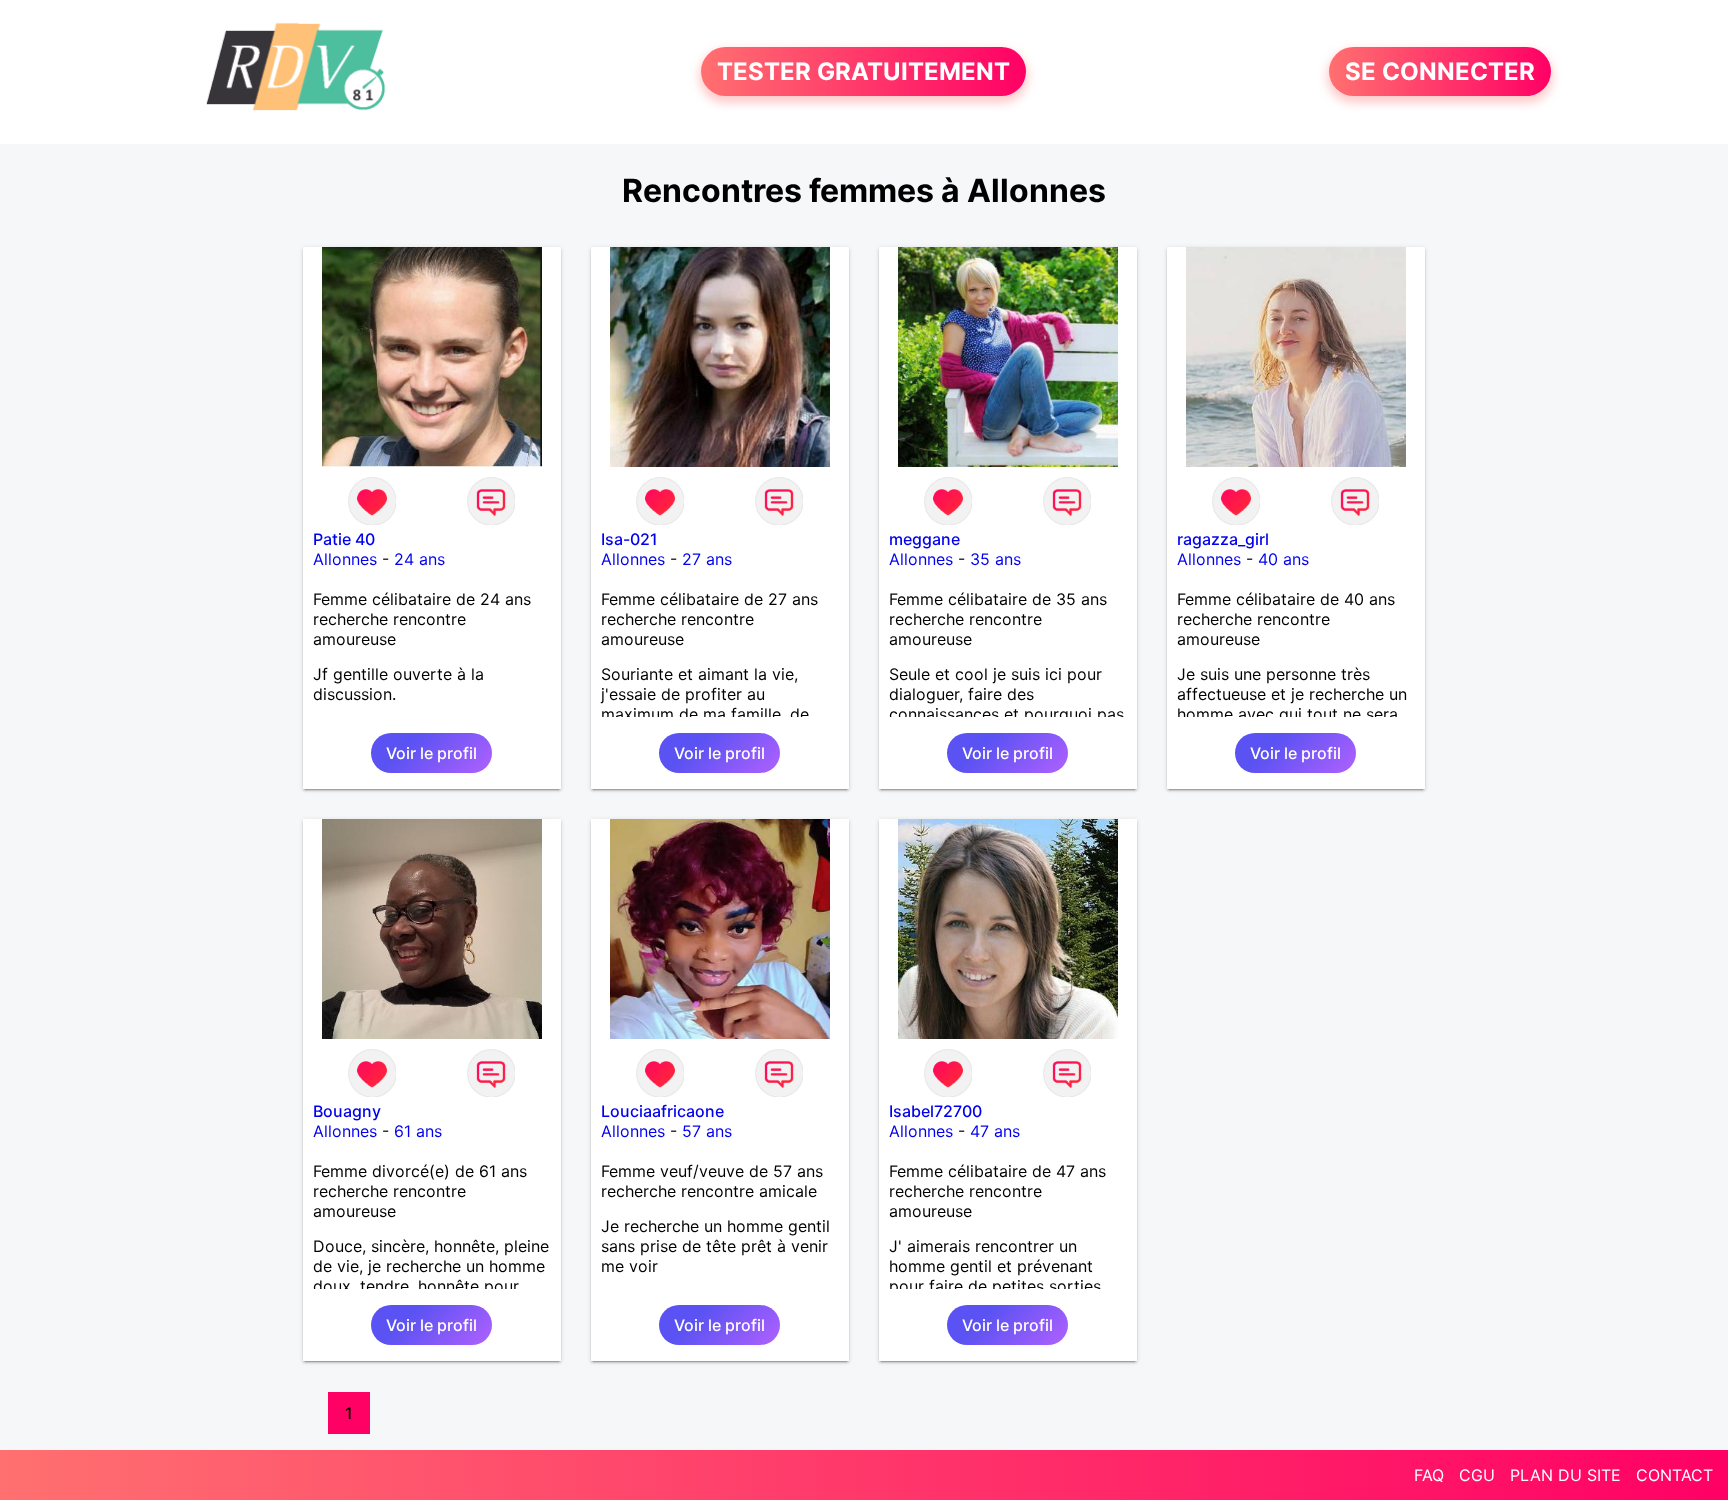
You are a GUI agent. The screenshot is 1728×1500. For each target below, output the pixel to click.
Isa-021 (629, 539)
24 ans (419, 559)
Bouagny (347, 1111)
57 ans (707, 1131)
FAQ (1429, 1475)
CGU (1477, 1475)
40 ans (1283, 559)
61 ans (418, 1131)
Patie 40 (344, 539)
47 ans (995, 1131)
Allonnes (345, 559)
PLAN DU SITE (1565, 1475)
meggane (924, 539)
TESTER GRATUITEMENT (863, 71)
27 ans (707, 559)
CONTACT (1674, 1475)
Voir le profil (431, 753)
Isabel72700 (935, 1111)
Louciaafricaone (662, 1111)
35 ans (995, 559)
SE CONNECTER (1440, 71)
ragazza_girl (1223, 539)
